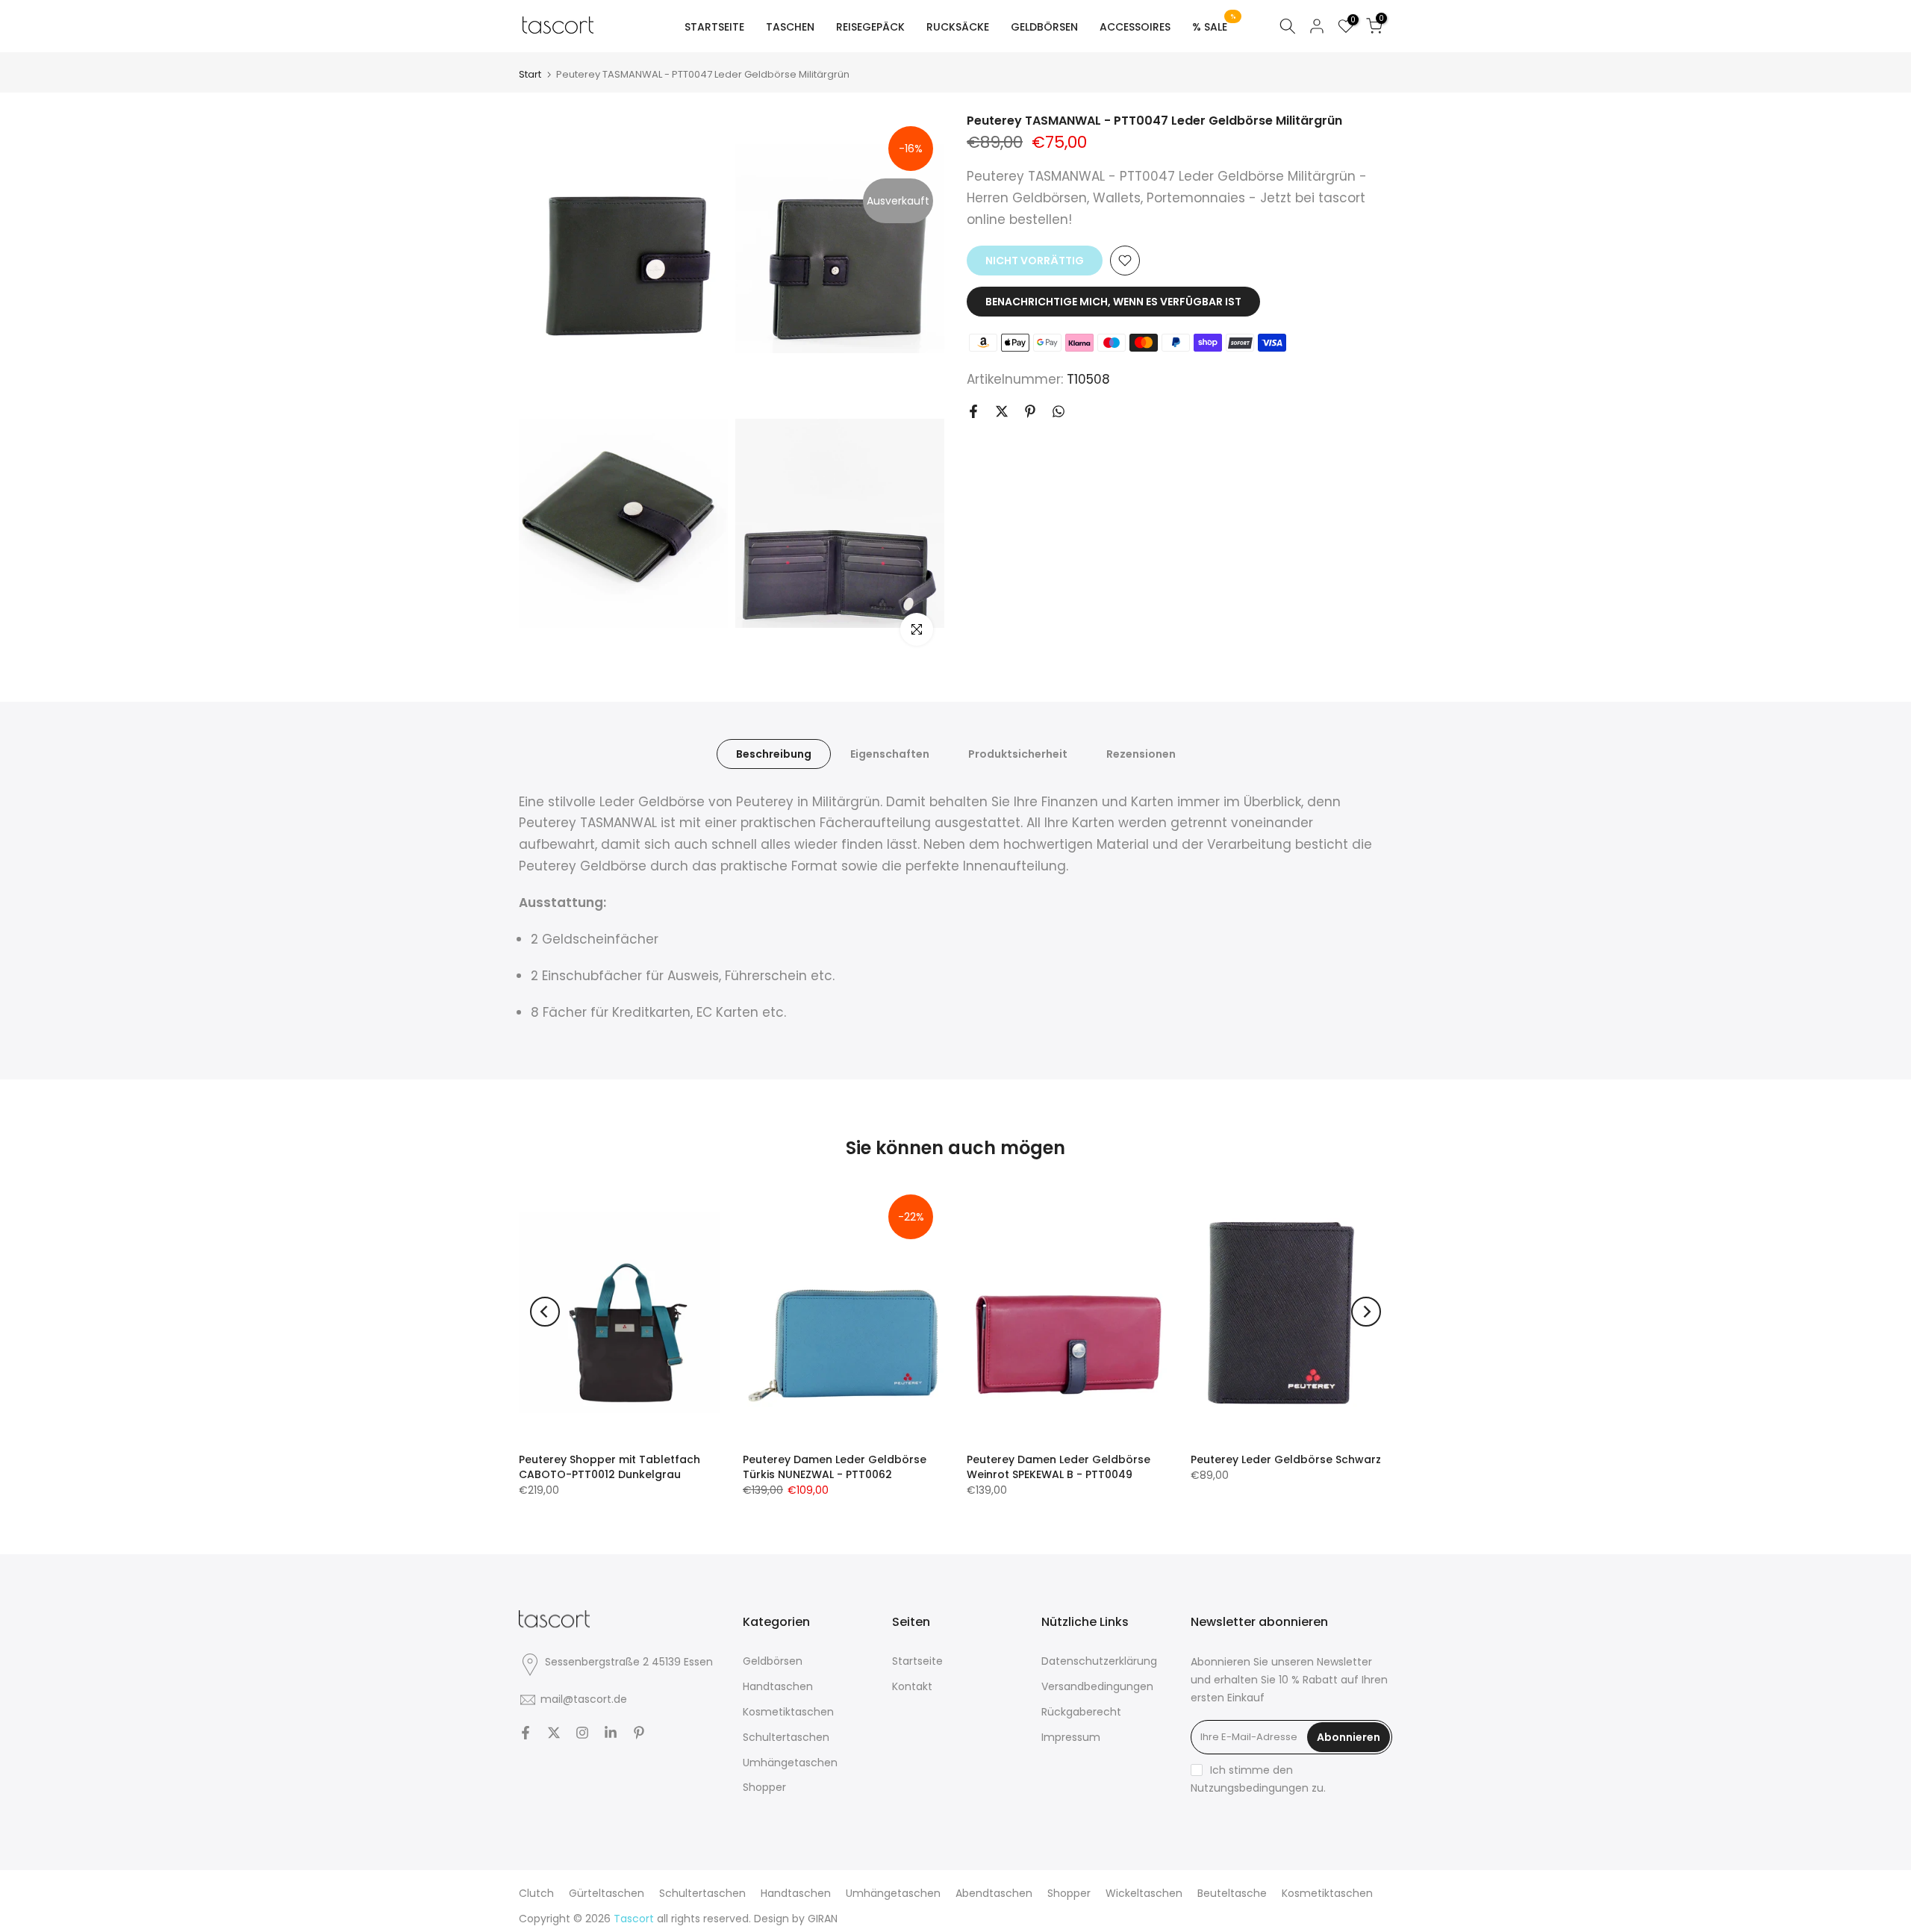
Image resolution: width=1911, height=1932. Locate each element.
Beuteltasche (1232, 1893)
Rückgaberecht (1081, 1712)
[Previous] (545, 1312)
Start (530, 74)
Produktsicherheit (1018, 753)
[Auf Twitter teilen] (1002, 411)
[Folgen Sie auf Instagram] (582, 1733)
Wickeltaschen (1144, 1893)
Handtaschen (778, 1686)
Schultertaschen (786, 1737)
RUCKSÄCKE (958, 27)
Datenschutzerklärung (1099, 1661)
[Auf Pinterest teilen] (1030, 411)
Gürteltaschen (607, 1893)
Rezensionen (1141, 753)
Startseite (917, 1661)
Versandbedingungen (1097, 1686)
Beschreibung (774, 753)
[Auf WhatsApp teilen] (1059, 411)
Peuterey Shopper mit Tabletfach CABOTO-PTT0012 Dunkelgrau (610, 1467)
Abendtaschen (994, 1893)
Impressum (1071, 1737)
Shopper (764, 1787)
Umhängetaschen (790, 1763)
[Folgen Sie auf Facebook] (526, 1733)
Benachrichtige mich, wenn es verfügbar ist (1113, 302)
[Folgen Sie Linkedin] (611, 1733)
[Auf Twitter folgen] (554, 1733)
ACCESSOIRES (1135, 27)
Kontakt (912, 1686)
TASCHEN (790, 27)
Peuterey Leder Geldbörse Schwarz (1286, 1459)
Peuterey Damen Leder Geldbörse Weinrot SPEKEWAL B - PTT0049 (1059, 1467)
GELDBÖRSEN (1044, 27)
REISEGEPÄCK (870, 27)
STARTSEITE (714, 27)
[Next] (1366, 1312)
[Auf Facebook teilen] (973, 411)
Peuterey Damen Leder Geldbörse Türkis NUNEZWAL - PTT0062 (835, 1467)
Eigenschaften (890, 753)
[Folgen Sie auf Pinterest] (639, 1733)
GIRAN (823, 1919)
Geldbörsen (773, 1661)
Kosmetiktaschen (788, 1712)
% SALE (1214, 26)
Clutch (536, 1893)
